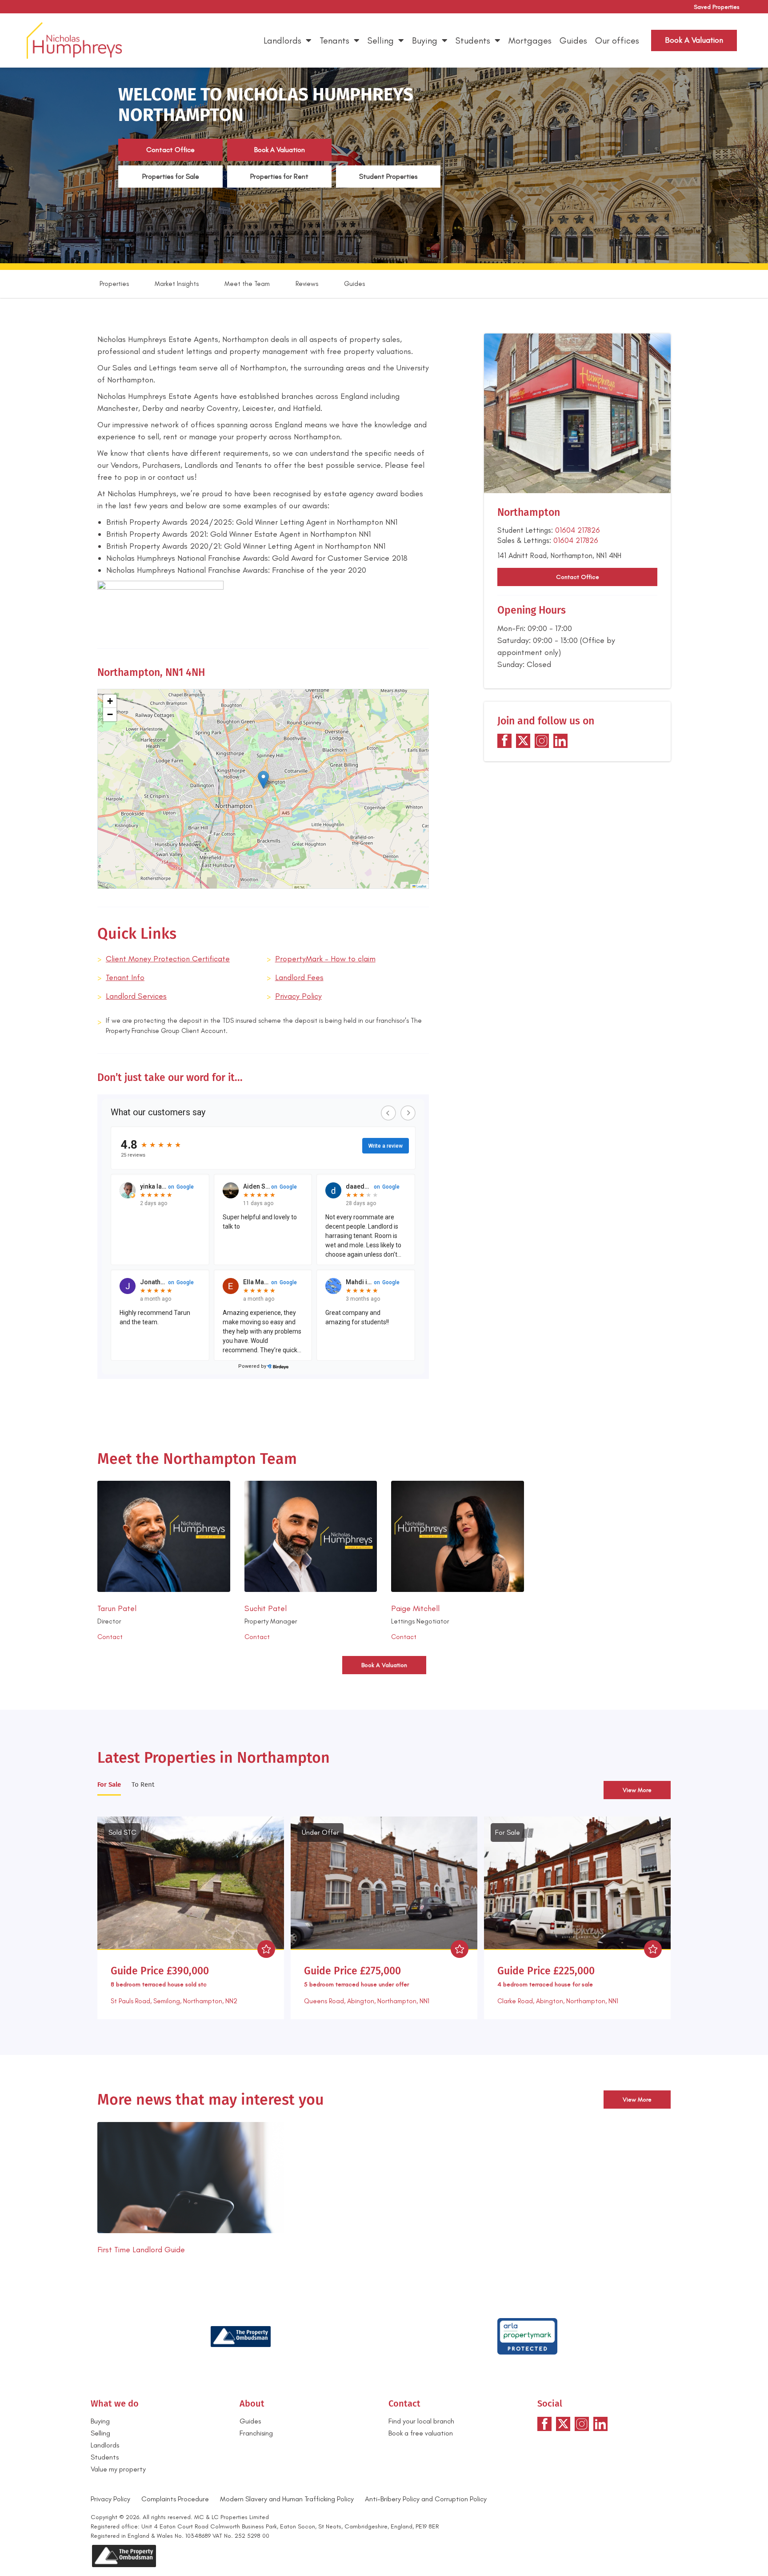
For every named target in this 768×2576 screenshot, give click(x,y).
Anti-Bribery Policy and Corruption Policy (427, 2499)
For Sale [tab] (109, 1784)
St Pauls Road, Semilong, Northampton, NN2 (174, 2001)
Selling (381, 40)
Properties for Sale (171, 176)
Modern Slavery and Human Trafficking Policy (287, 2499)
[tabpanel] (384, 1915)
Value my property (118, 2469)
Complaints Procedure (175, 2499)
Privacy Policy (298, 996)
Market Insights (177, 284)
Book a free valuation (421, 2433)
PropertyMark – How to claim (325, 959)
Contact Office (170, 150)
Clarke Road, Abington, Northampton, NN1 (558, 2001)
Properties (114, 284)
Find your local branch (421, 2421)
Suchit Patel (266, 1608)
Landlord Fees (299, 977)
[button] (263, 780)
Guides (573, 40)
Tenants (334, 40)
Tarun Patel (117, 1608)
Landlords (282, 40)
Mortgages (530, 40)
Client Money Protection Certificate (168, 959)
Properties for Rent (279, 176)
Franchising (256, 2433)
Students (473, 40)
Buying (425, 40)
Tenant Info (125, 977)
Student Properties (388, 176)
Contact (110, 1637)
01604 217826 (578, 530)
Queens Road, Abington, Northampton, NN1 (367, 2001)
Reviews (307, 284)
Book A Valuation (280, 150)
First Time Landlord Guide (141, 2250)
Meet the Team (247, 284)
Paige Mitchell (415, 1608)
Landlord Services (136, 996)
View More (637, 1790)
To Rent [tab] (143, 1784)
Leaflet (421, 886)
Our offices (617, 40)
